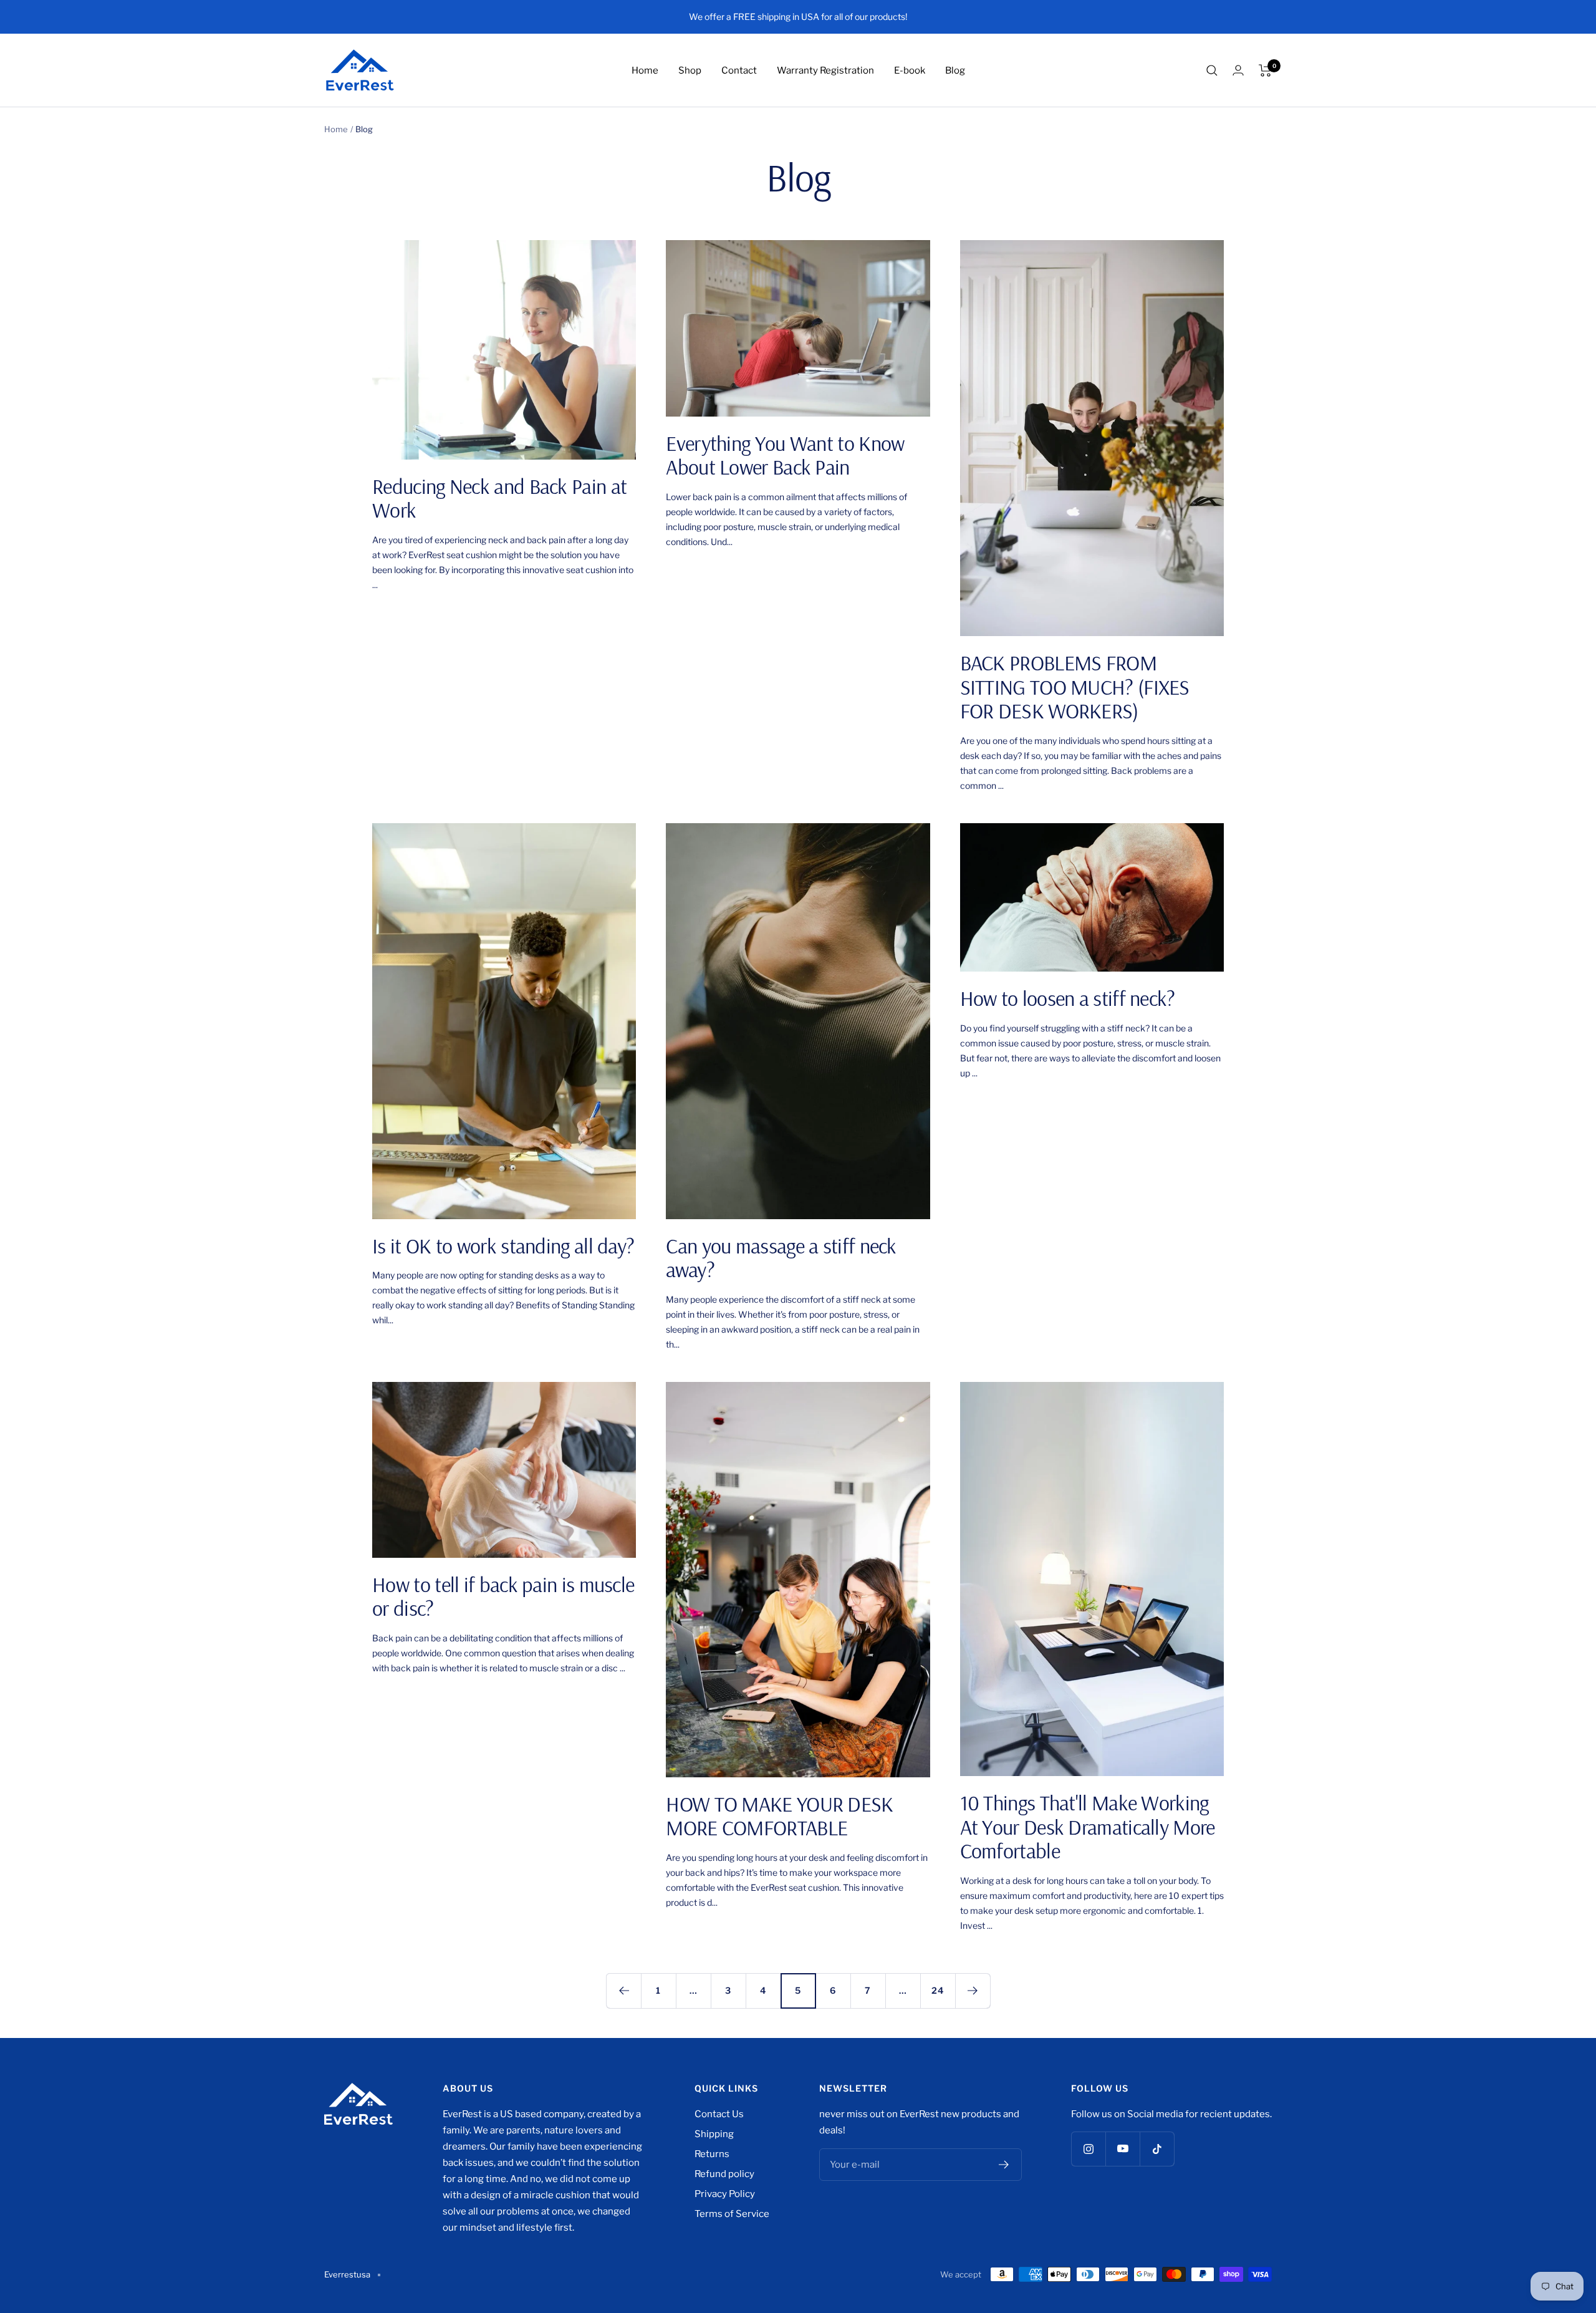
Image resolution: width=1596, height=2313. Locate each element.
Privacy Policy (725, 2194)
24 (938, 1990)
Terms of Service (732, 2214)
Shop (690, 70)
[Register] (1004, 2165)
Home (645, 70)
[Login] (1238, 70)
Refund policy (724, 2174)
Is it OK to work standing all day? (503, 1246)
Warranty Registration (825, 70)
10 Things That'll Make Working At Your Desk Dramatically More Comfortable (1088, 1827)
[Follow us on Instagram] (1088, 2149)
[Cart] (1265, 70)
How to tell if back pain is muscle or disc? (503, 1596)
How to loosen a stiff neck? (1068, 998)
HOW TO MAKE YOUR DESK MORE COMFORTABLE (779, 1816)
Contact (739, 70)
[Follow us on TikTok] (1157, 2149)
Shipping (714, 2134)
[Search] (1212, 70)
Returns (712, 2154)
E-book (910, 70)
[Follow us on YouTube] (1122, 2149)
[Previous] (623, 1991)
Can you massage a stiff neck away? (781, 1258)
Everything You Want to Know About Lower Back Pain (785, 455)
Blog (955, 70)
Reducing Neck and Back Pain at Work (499, 498)
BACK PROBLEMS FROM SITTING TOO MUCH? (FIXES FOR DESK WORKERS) (1075, 687)
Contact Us (719, 2114)
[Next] (973, 1991)
